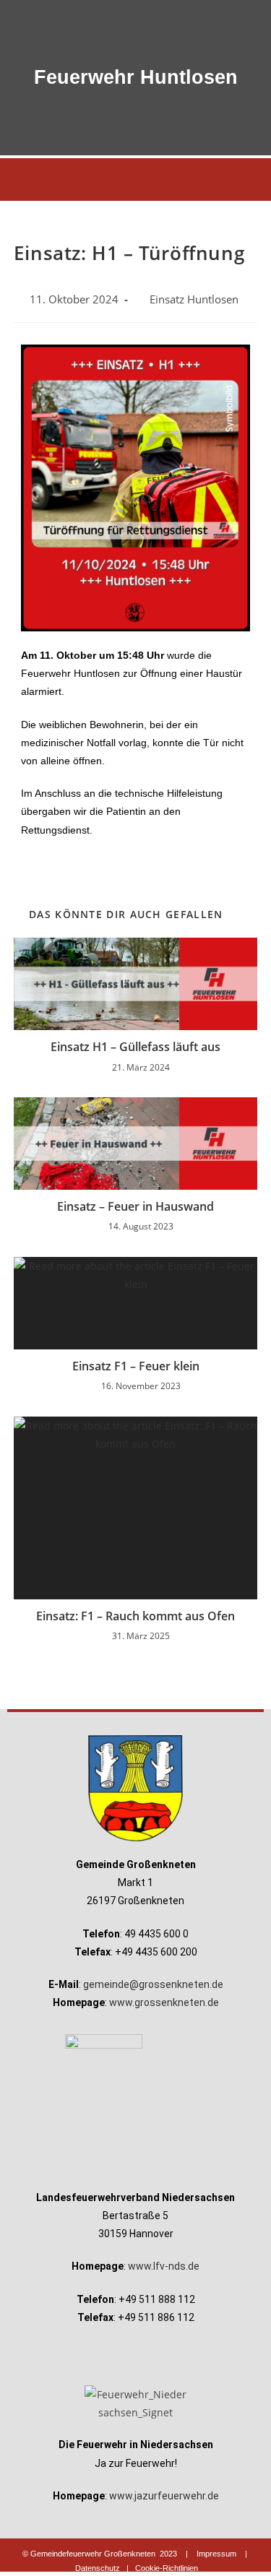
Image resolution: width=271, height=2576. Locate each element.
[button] (135, 180)
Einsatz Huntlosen (194, 299)
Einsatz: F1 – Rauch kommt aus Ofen (135, 1616)
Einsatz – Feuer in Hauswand (135, 1206)
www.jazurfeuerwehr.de (164, 2496)
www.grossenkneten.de (164, 2002)
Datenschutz (98, 2568)
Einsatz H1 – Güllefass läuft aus (135, 1047)
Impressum (216, 2554)
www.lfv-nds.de (164, 2266)
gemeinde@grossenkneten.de (153, 1984)
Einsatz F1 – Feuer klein (136, 1366)
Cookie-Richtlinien (167, 2568)
